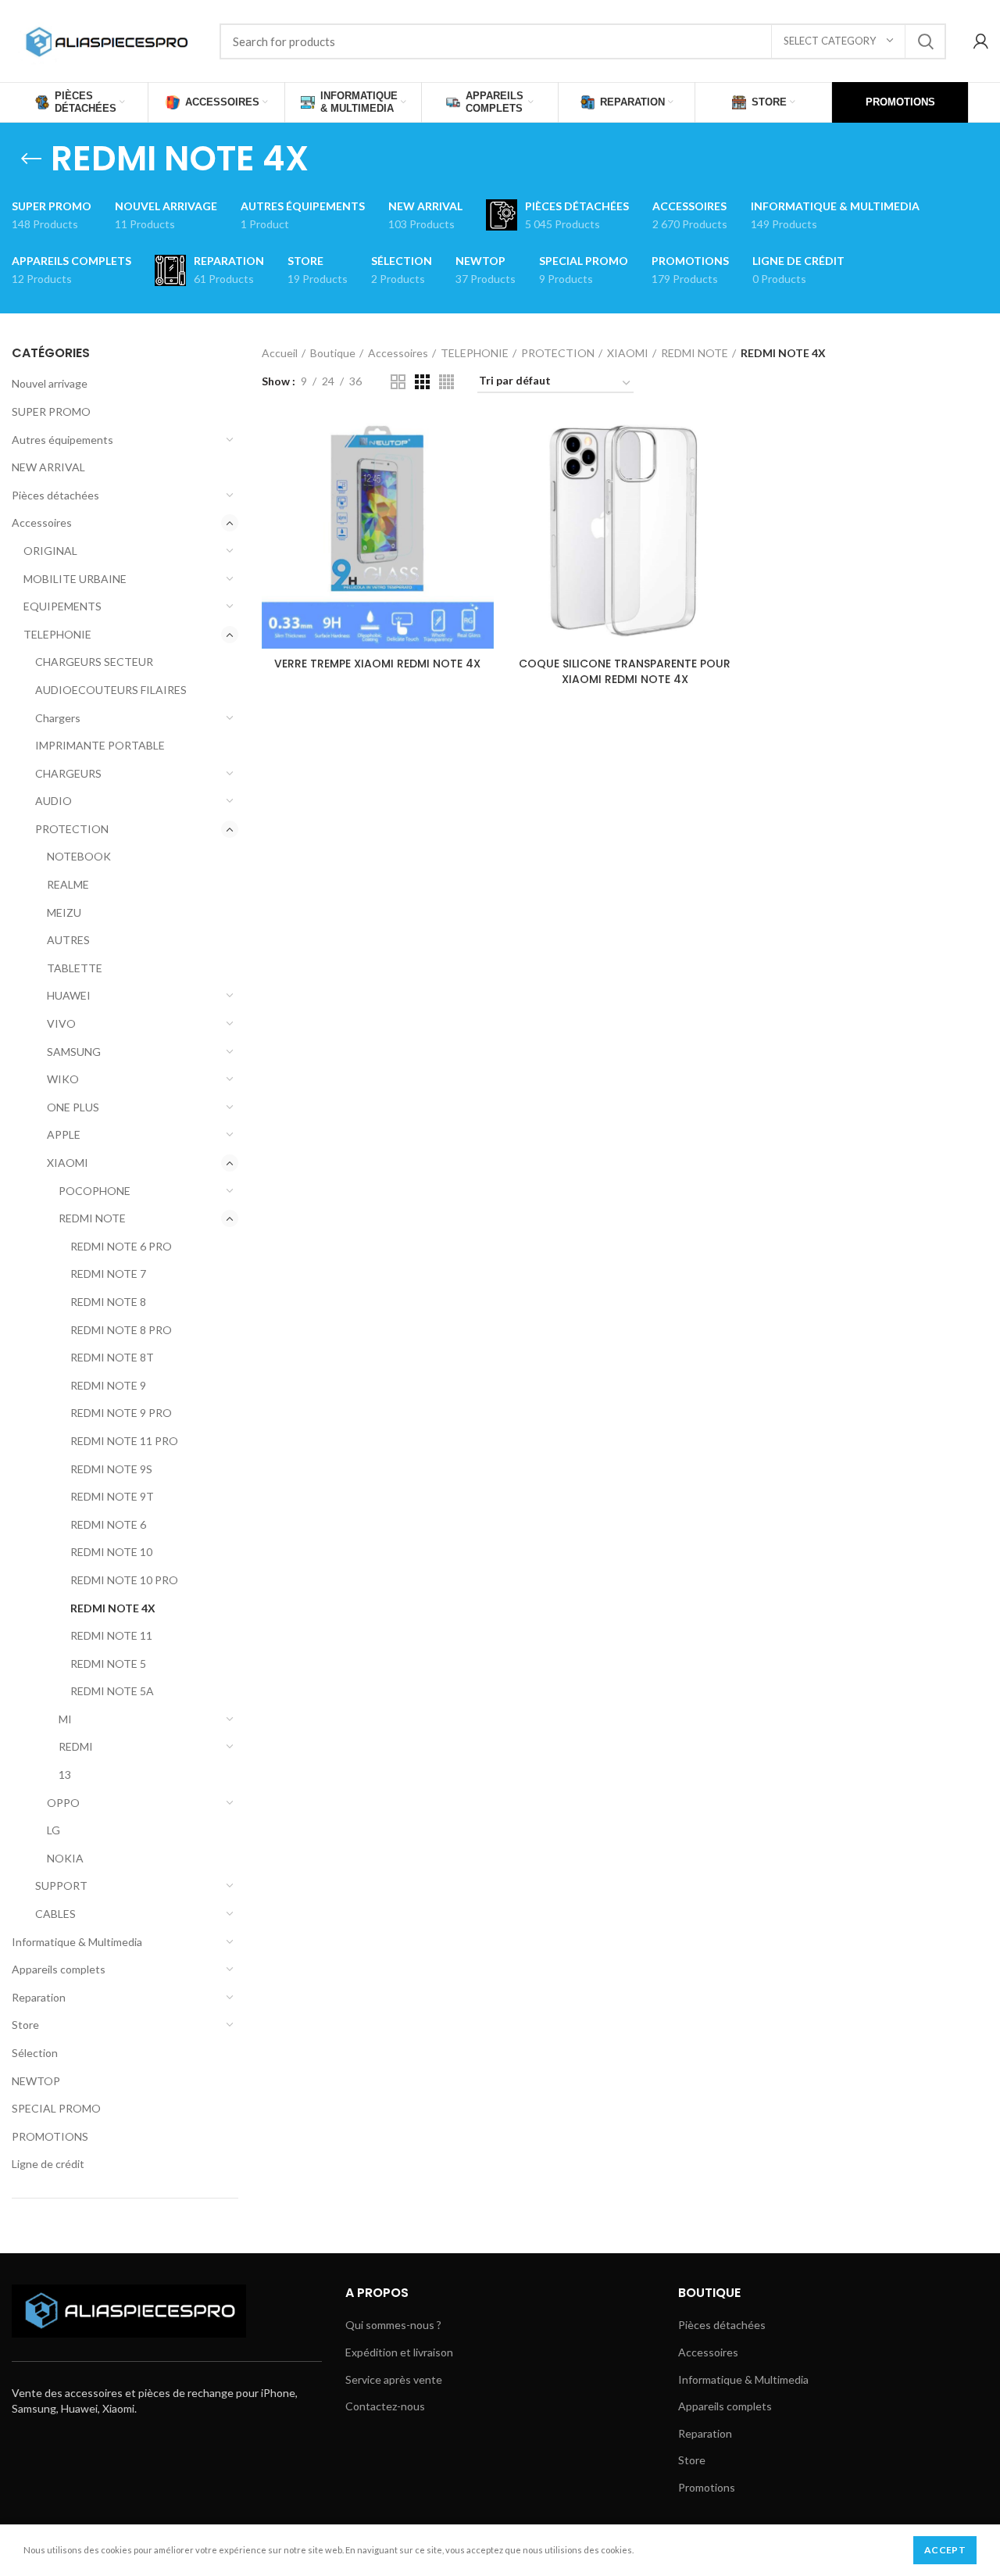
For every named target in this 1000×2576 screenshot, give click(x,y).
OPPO (63, 1803)
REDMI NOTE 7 (108, 1274)
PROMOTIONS (50, 2136)
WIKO (63, 1079)
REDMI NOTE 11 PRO (124, 1441)
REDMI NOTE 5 (108, 1664)
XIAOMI (68, 1163)
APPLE (64, 1134)
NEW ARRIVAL (48, 467)
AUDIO (54, 801)
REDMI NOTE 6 (108, 1524)
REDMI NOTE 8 (108, 1302)
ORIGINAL (50, 551)
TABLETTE (75, 968)
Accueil (280, 353)
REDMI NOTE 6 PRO (121, 1246)
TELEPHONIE (57, 634)
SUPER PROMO (51, 411)
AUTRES (68, 940)
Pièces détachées (55, 495)
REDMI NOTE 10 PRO (124, 1580)
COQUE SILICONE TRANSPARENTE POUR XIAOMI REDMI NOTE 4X (625, 671)
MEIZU (64, 912)
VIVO (61, 1023)
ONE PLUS (73, 1107)
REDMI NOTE (92, 1218)
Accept (945, 2550)
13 (65, 1775)
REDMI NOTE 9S (111, 1469)
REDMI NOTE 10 (111, 1552)
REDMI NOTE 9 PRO (121, 1413)
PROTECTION (72, 829)
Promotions (707, 2487)
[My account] (981, 41)
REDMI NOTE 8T (112, 1357)
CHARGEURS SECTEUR (94, 662)
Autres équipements (62, 440)
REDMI (76, 1746)
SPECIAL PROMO (56, 2108)
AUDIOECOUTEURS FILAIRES (111, 690)
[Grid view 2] (398, 382)
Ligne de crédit (48, 2164)
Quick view (482, 443)
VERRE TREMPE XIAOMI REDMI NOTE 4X (377, 664)
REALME (68, 884)
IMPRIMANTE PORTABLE (100, 745)
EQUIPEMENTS (62, 606)
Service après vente (394, 2379)
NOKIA (65, 1858)
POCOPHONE (95, 1191)
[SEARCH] (925, 41)
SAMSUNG (74, 1052)
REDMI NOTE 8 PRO (121, 1330)
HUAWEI (69, 995)
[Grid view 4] (446, 382)
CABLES (55, 1914)
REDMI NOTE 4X (113, 1608)
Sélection (35, 2053)
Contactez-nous (385, 2406)
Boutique (333, 353)
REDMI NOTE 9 (108, 1385)
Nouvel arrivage (50, 383)
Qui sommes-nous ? (393, 2325)
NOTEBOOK (79, 856)
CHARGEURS (68, 773)
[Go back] (31, 159)
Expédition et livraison (399, 2352)
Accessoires (42, 522)
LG (54, 1830)
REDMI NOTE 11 (111, 1635)
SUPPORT (61, 1885)
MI (65, 1719)
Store (25, 2025)
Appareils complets (59, 1969)
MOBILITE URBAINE (75, 579)
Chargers (58, 718)
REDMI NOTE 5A (112, 1691)
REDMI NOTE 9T (112, 1496)
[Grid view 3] (422, 382)
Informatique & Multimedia (77, 1942)
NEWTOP (36, 2081)
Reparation (39, 1997)
